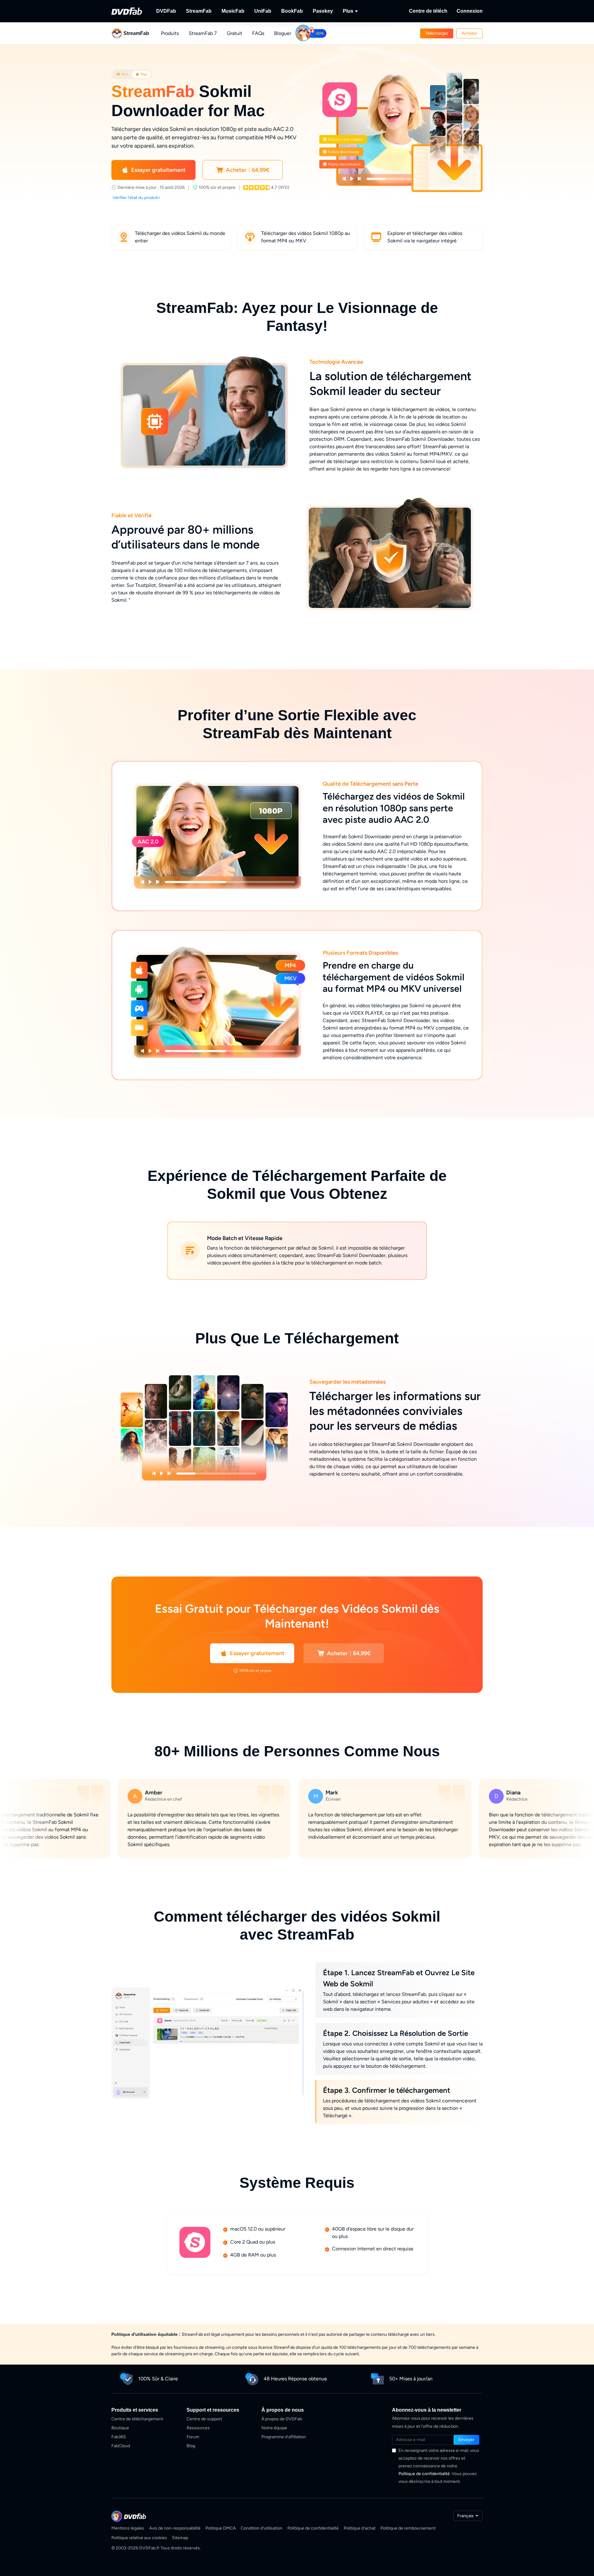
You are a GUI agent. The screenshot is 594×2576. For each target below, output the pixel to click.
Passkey (323, 11)
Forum (193, 2437)
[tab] (122, 74)
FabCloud (121, 2446)
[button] (437, 33)
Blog (191, 2446)
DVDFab (166, 11)
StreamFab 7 (203, 33)
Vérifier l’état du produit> (137, 198)
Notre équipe (274, 2428)
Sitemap (180, 2538)
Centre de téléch (428, 11)
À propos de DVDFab (282, 2419)
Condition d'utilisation (262, 2528)
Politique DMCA (221, 2528)
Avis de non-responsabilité (175, 2528)
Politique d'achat (360, 2528)
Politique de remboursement (408, 2528)
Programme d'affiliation (284, 2437)
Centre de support (204, 2419)
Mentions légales (128, 2528)
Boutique (120, 2428)
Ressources (198, 2428)
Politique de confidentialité (424, 2474)
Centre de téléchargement (137, 2419)
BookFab (292, 11)
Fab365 (119, 2437)
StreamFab (199, 11)
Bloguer (283, 33)
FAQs (258, 33)
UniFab (263, 11)
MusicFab (233, 11)
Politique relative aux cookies (139, 2538)
